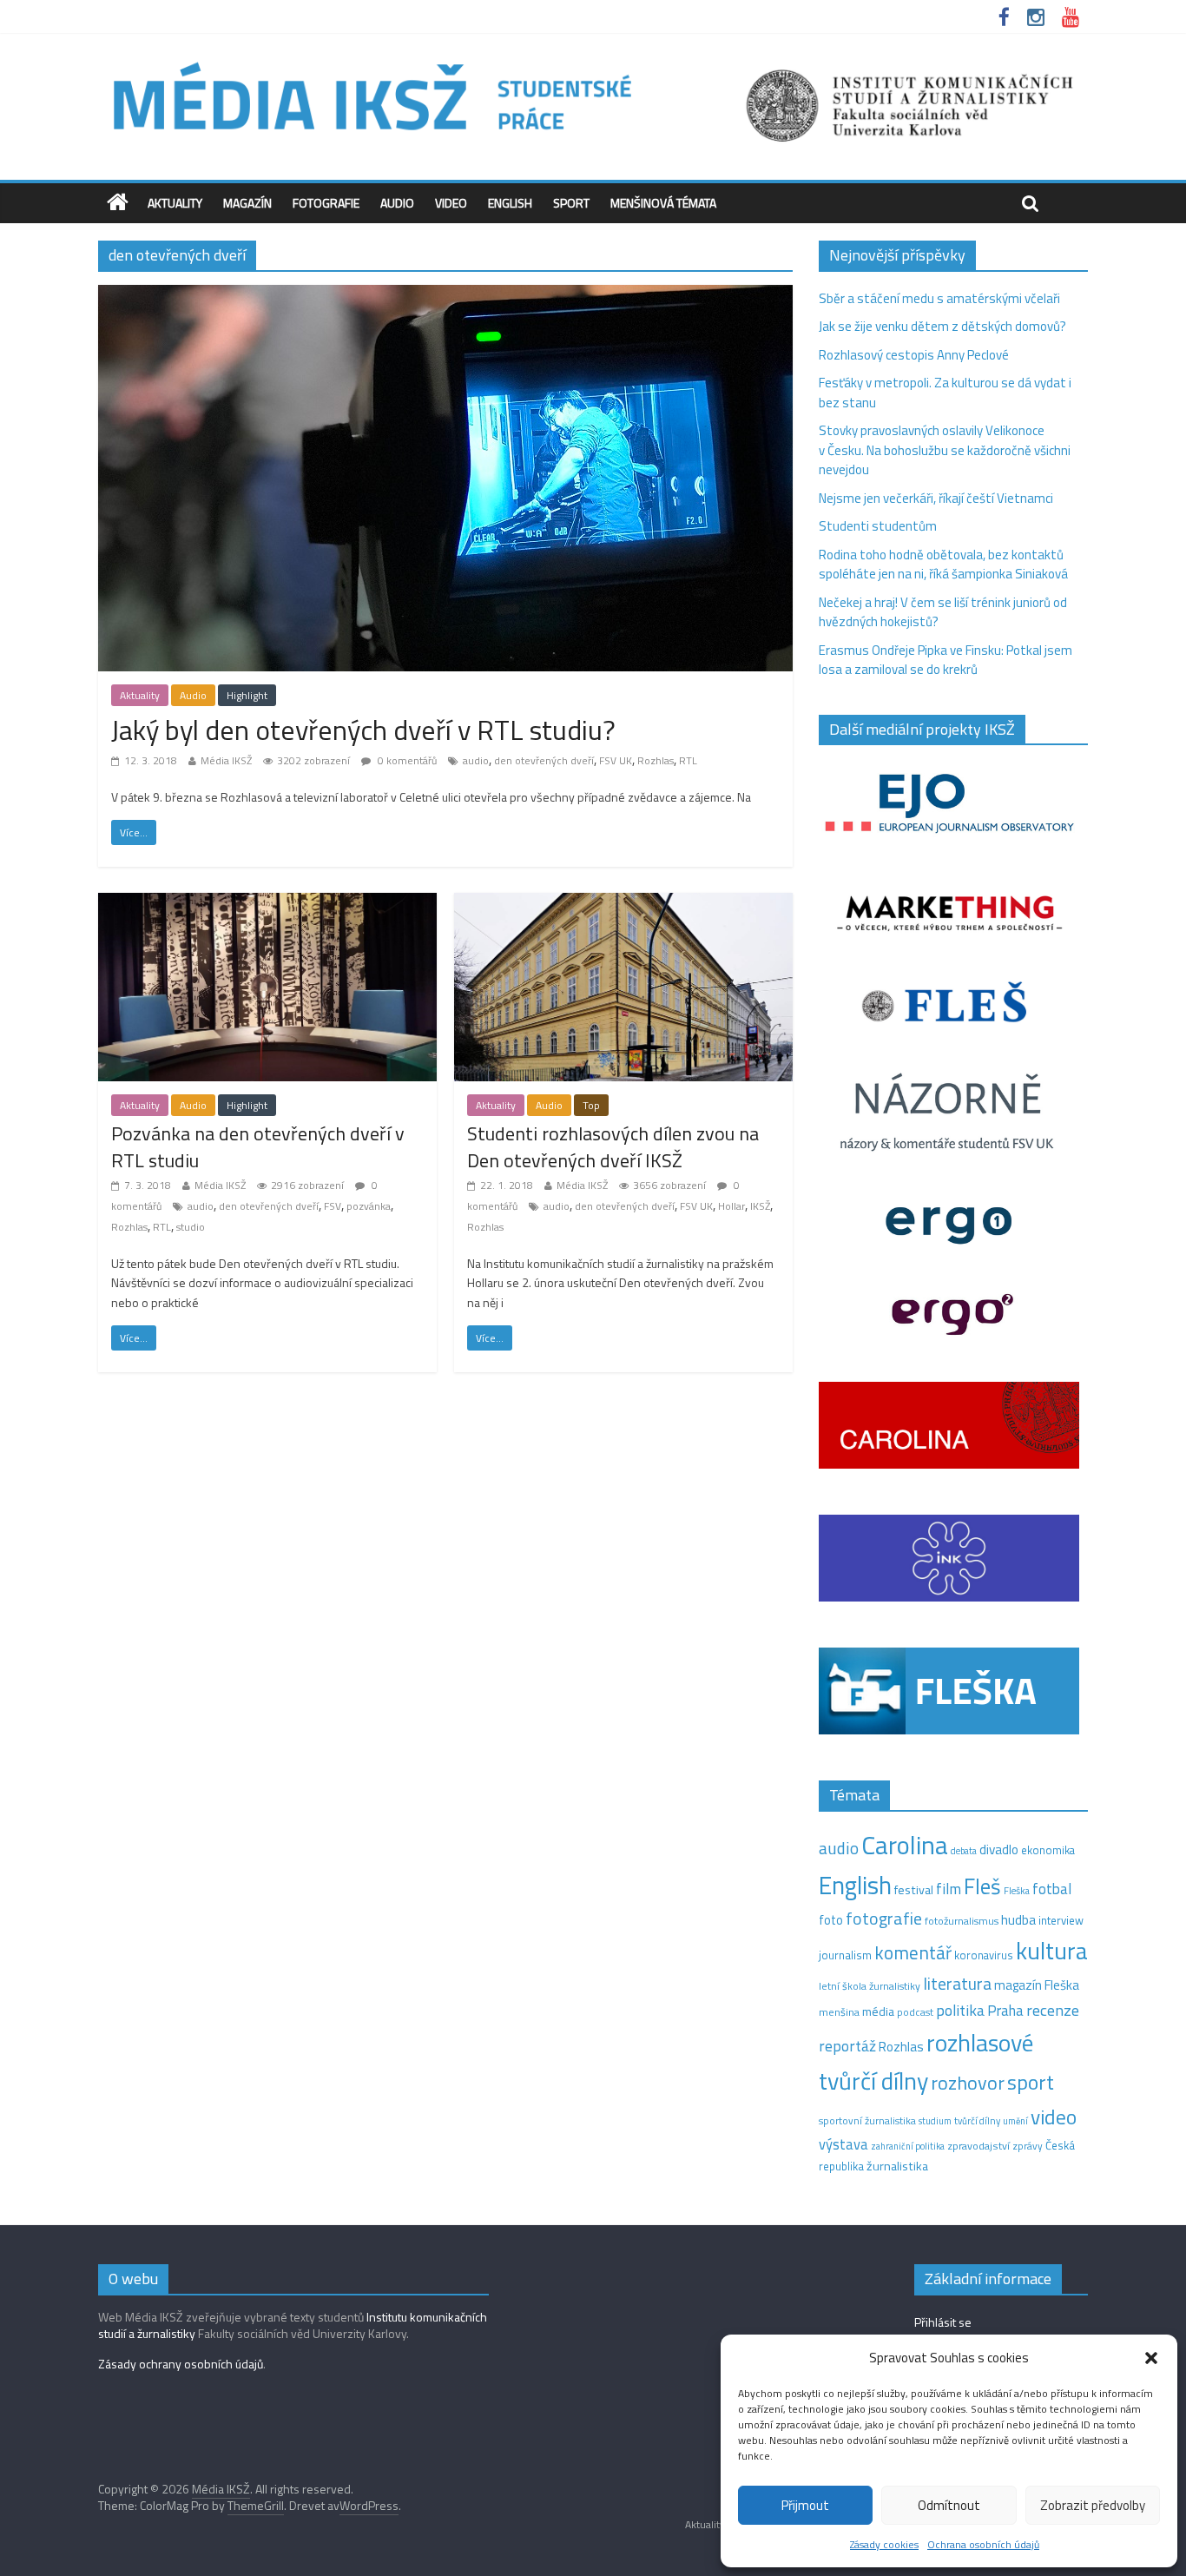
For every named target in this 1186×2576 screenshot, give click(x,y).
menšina (839, 2012)
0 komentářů (406, 760)
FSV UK (616, 760)
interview (1061, 1920)
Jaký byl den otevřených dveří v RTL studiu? (363, 730)
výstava (843, 2144)
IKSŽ (760, 1206)
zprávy (1028, 2146)
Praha (1005, 2011)
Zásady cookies (884, 2544)
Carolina (905, 1845)
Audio (397, 203)
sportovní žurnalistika (867, 2121)
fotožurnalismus (962, 1921)
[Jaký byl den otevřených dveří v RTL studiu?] (445, 295)
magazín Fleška (1037, 1985)
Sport (571, 203)
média (878, 2011)
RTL (688, 760)
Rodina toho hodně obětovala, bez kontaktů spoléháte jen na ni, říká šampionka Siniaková (943, 565)
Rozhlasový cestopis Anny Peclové (914, 355)
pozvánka (369, 1206)
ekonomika (1048, 1850)
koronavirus (984, 1955)
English (510, 203)
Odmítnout (949, 2505)
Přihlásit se (943, 2322)
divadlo (999, 1849)
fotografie (884, 1918)
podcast (915, 2012)
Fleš (982, 1886)
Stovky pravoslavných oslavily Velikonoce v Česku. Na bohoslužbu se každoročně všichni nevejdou (945, 450)
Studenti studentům (878, 526)
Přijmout (805, 2505)
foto (831, 1920)
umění (1015, 2121)
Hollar (731, 1206)
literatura (957, 1984)
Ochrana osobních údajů (983, 2544)
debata (964, 1851)
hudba (1018, 1919)
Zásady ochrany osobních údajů (181, 2364)
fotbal (1052, 1889)
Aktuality (175, 203)
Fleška (1017, 1890)
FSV (333, 1206)
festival (914, 1890)
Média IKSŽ (226, 760)
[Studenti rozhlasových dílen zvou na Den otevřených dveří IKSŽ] (623, 903)
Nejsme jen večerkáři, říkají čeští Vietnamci (936, 498)
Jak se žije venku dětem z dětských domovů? (942, 326)
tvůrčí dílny (977, 2120)
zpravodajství (978, 2146)
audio (476, 760)
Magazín (247, 203)
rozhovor (968, 2083)
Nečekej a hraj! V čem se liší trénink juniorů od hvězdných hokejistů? (943, 612)
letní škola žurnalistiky (870, 1986)
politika (960, 2010)
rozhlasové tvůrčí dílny (926, 2062)
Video (451, 203)
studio (191, 1227)
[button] (1151, 2358)
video (1054, 2117)
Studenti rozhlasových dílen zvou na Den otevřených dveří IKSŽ (613, 1147)
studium (935, 2121)
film (949, 1889)
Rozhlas (656, 760)
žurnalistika (897, 2166)
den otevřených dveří (544, 760)
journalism (845, 1955)
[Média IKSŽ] (593, 60)
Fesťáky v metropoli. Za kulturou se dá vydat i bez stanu (945, 393)
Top (591, 1105)
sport (1031, 2082)
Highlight (247, 695)
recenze (1053, 2010)
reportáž (847, 2046)
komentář (913, 1952)
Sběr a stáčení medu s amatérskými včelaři (939, 298)
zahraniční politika (908, 2146)
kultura (1052, 1951)
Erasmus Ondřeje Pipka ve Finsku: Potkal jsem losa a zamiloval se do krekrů (946, 660)
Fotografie (326, 203)
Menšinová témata (663, 203)
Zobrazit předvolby (1093, 2505)
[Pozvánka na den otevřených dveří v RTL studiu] (267, 903)
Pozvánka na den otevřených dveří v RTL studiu (258, 1147)
